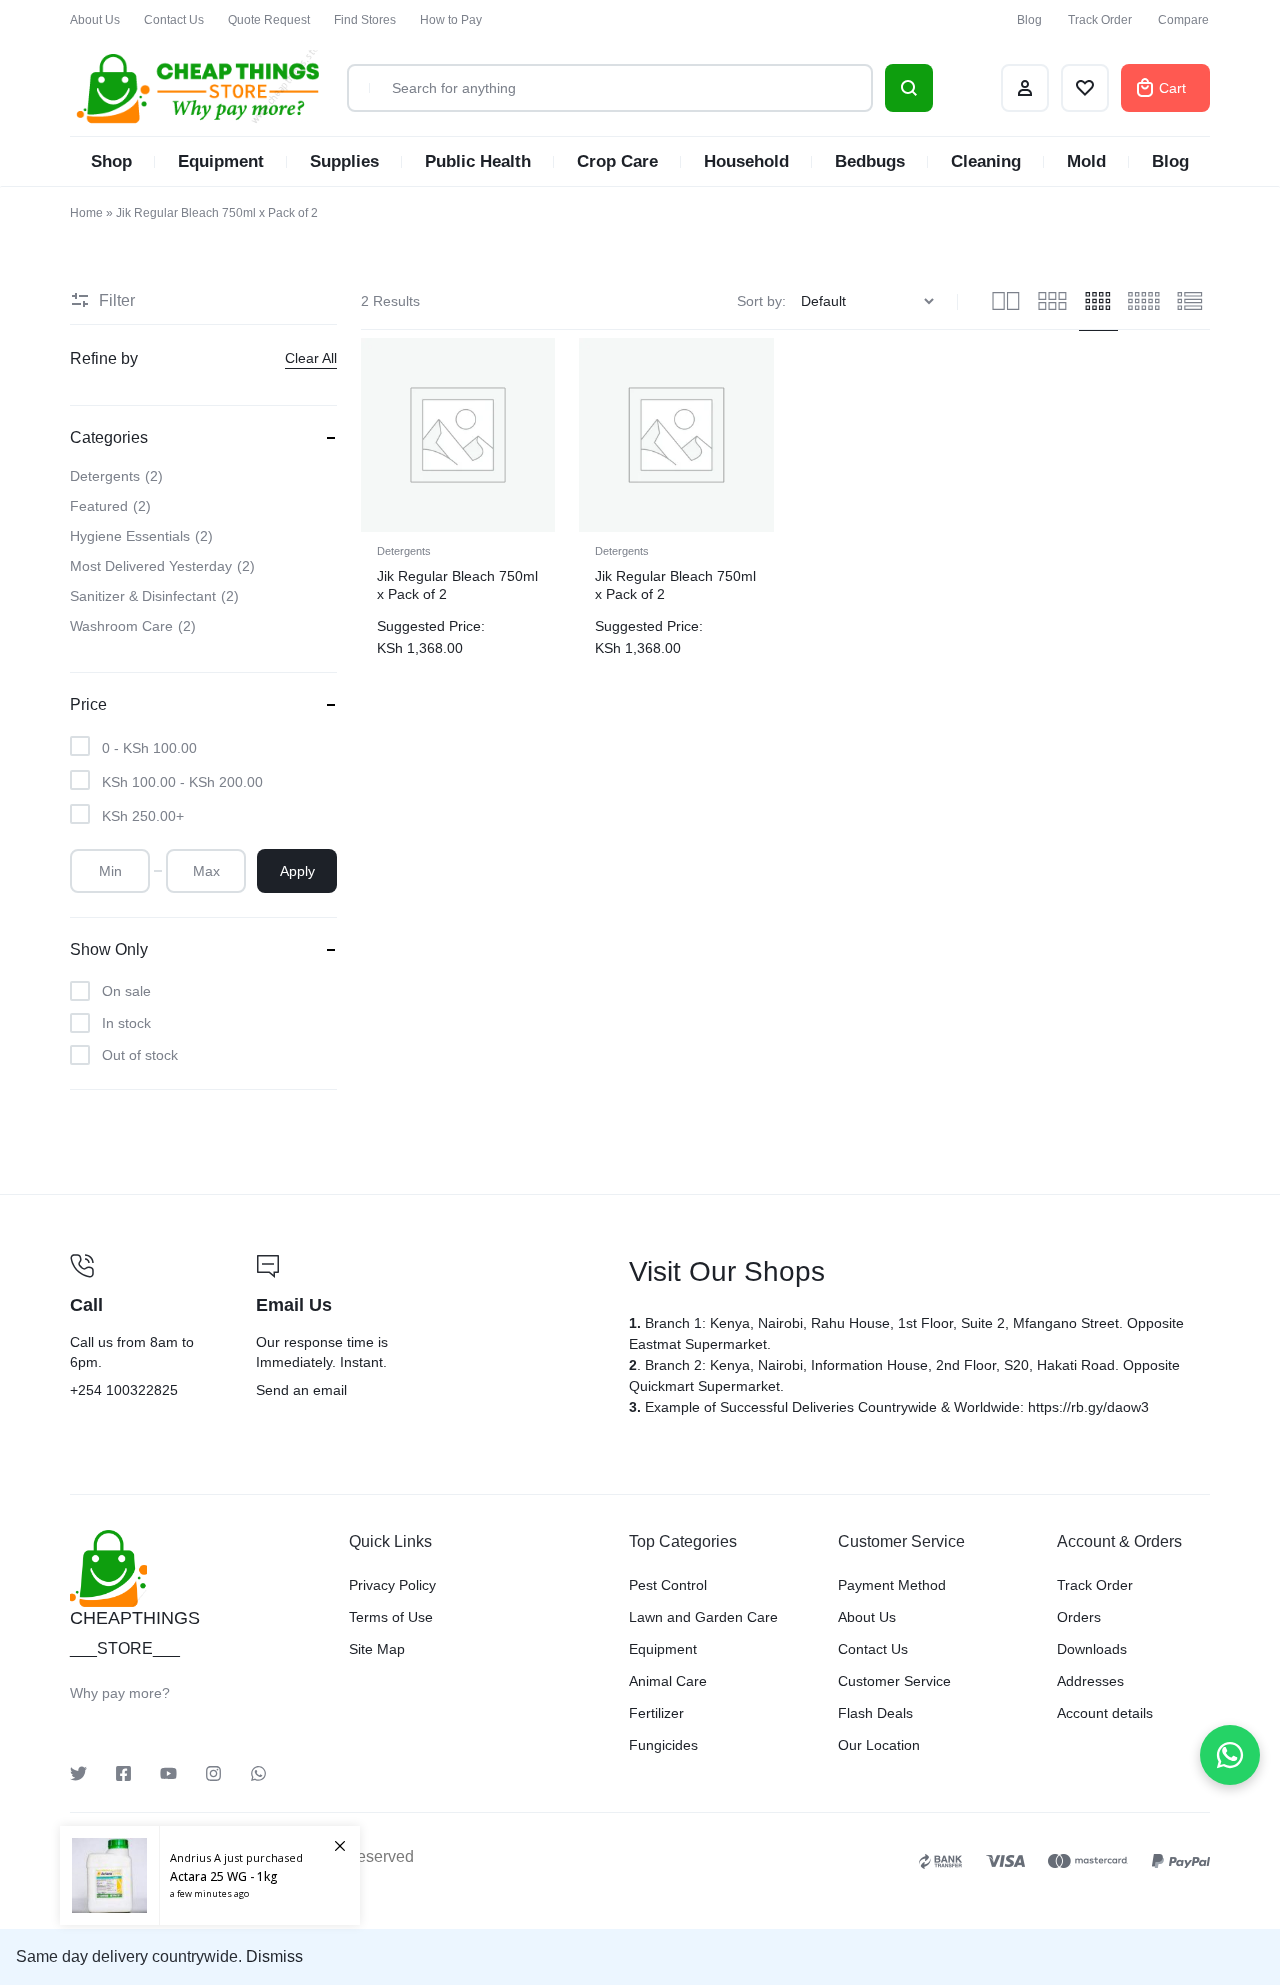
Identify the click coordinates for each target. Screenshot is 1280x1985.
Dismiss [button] (274, 1956)
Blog (1029, 20)
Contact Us (174, 20)
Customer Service (894, 1681)
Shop (111, 161)
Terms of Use (391, 1617)
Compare (1183, 20)
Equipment (221, 161)
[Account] (1025, 88)
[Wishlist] (1085, 88)
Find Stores (365, 20)
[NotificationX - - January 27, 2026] (210, 1875)
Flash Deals (875, 1713)
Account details (1105, 1713)
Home (86, 213)
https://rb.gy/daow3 (1088, 1407)
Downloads (1092, 1649)
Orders (1079, 1617)
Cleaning (986, 161)
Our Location (879, 1745)
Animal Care (668, 1681)
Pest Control (668, 1585)
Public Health (478, 161)
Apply (297, 871)
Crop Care (617, 161)
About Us (95, 20)
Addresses (1090, 1681)
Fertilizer (656, 1713)
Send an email (430, 1328)
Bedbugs (870, 161)
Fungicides (663, 1745)
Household (746, 161)
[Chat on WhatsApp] (1230, 1755)
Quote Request (269, 20)
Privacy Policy (392, 1585)
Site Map (377, 1649)
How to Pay (451, 20)
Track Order (1100, 20)
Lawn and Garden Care (703, 1617)
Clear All (311, 358)
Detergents (404, 551)
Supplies (344, 161)
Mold (1086, 161)
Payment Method (892, 1585)
